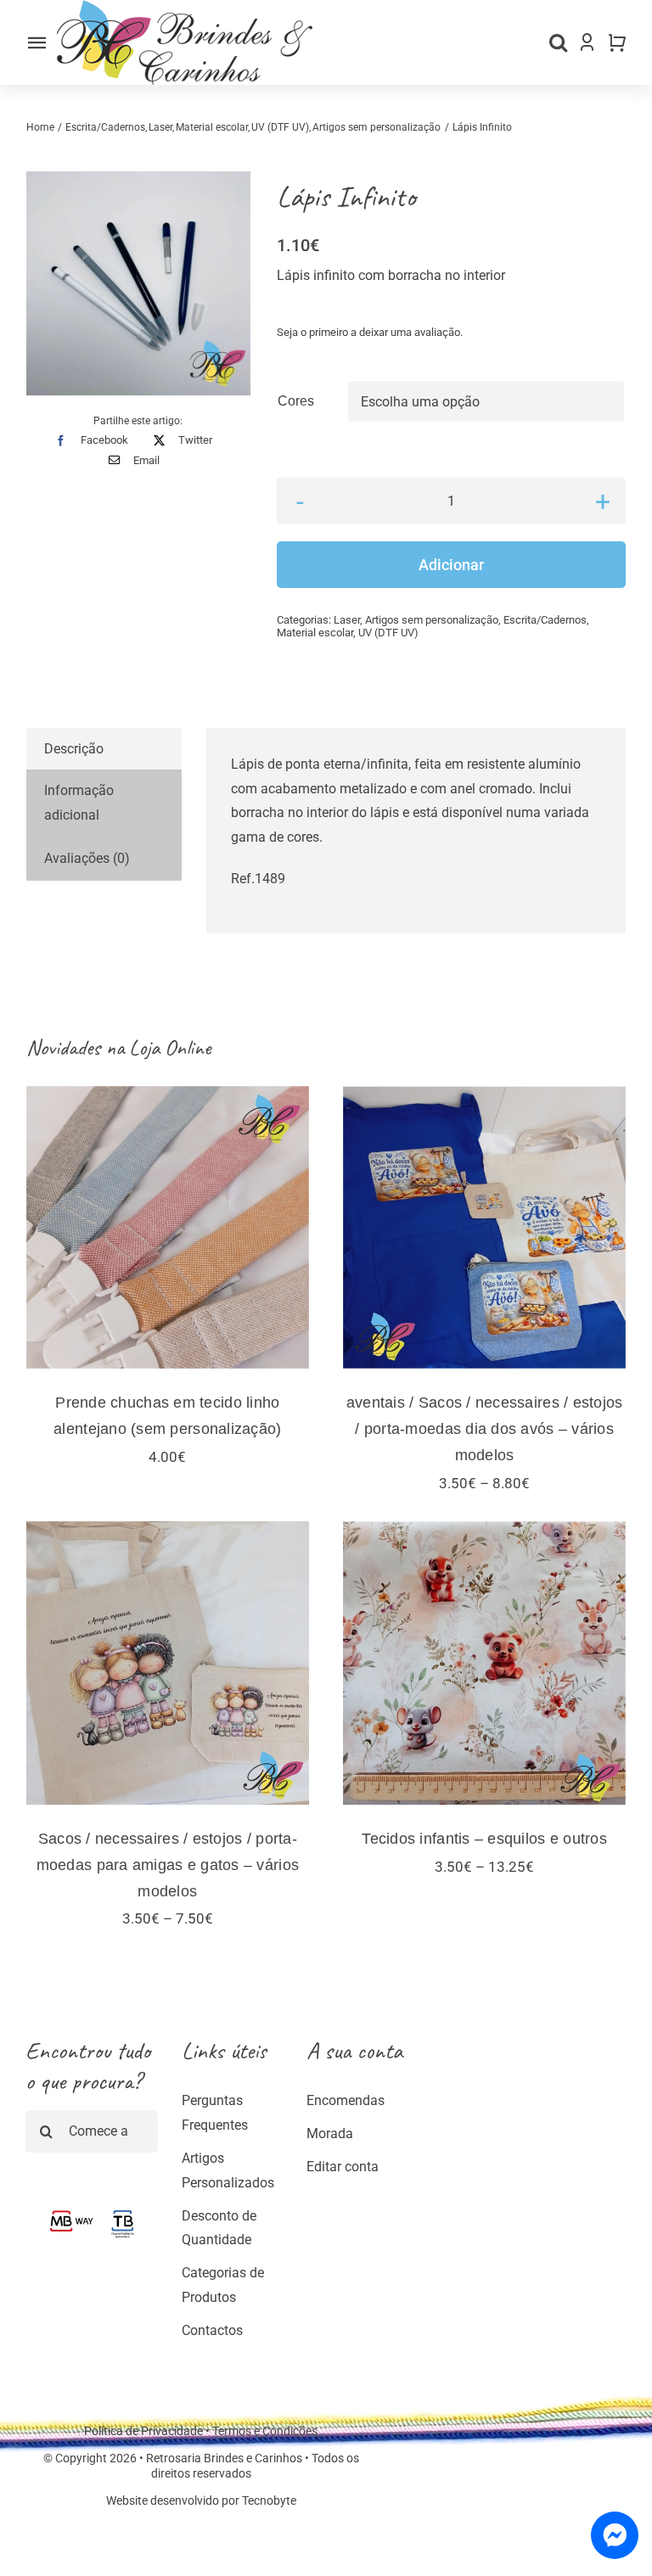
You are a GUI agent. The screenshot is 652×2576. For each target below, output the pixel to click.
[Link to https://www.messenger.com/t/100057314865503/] (615, 2535)
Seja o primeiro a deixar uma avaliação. (370, 332)
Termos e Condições (265, 2431)
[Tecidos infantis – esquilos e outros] (484, 1663)
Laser (347, 620)
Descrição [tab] (74, 749)
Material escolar (315, 633)
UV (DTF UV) (388, 633)
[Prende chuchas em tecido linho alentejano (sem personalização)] (168, 1227)
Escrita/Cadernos (545, 620)
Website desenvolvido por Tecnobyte (201, 2500)
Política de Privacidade (143, 2431)
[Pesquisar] (558, 42)
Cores (296, 401)
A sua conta (354, 2050)
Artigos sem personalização (432, 620)
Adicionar (451, 565)
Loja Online (170, 1047)
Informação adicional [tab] (79, 803)
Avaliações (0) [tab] (87, 858)
